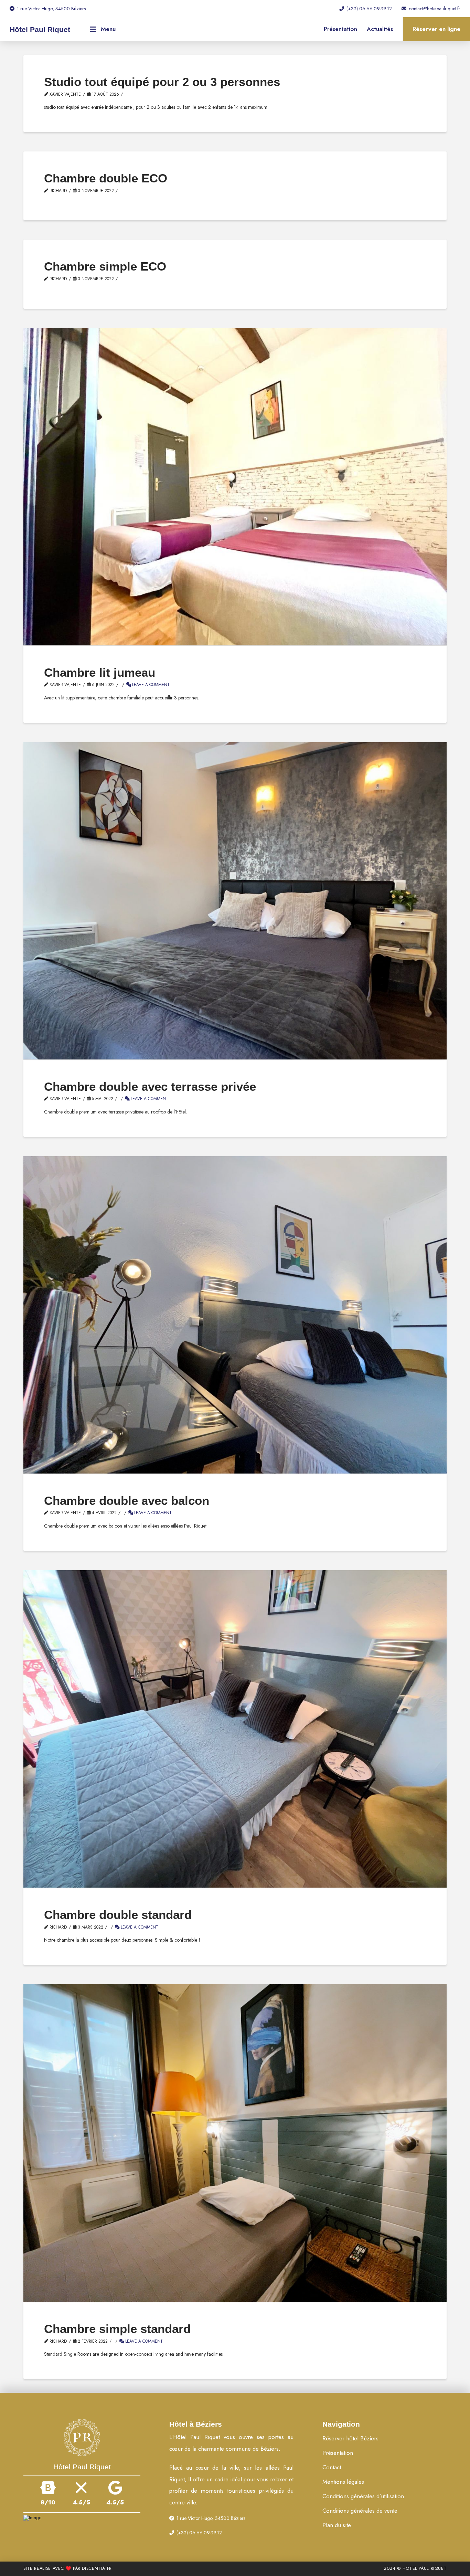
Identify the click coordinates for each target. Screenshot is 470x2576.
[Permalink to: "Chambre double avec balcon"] (235, 1315)
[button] (103, 29)
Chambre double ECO (106, 178)
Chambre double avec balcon (127, 1501)
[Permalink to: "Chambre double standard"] (235, 1729)
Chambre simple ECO (105, 266)
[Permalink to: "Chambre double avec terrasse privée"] (235, 901)
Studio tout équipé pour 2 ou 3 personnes (162, 82)
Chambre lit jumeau (100, 672)
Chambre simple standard (117, 2329)
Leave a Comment (150, 684)
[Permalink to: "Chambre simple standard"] (235, 2143)
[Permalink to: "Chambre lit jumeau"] (235, 487)
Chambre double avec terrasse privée (150, 1086)
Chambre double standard (118, 1915)
